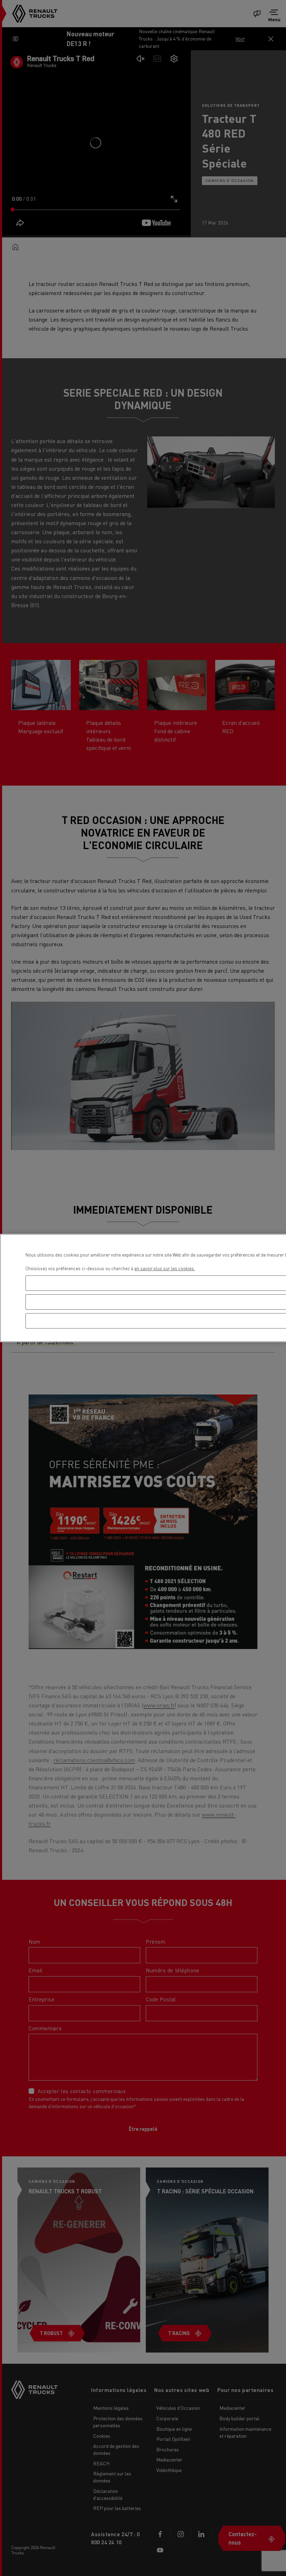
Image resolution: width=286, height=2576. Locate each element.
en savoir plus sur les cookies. (165, 1268)
